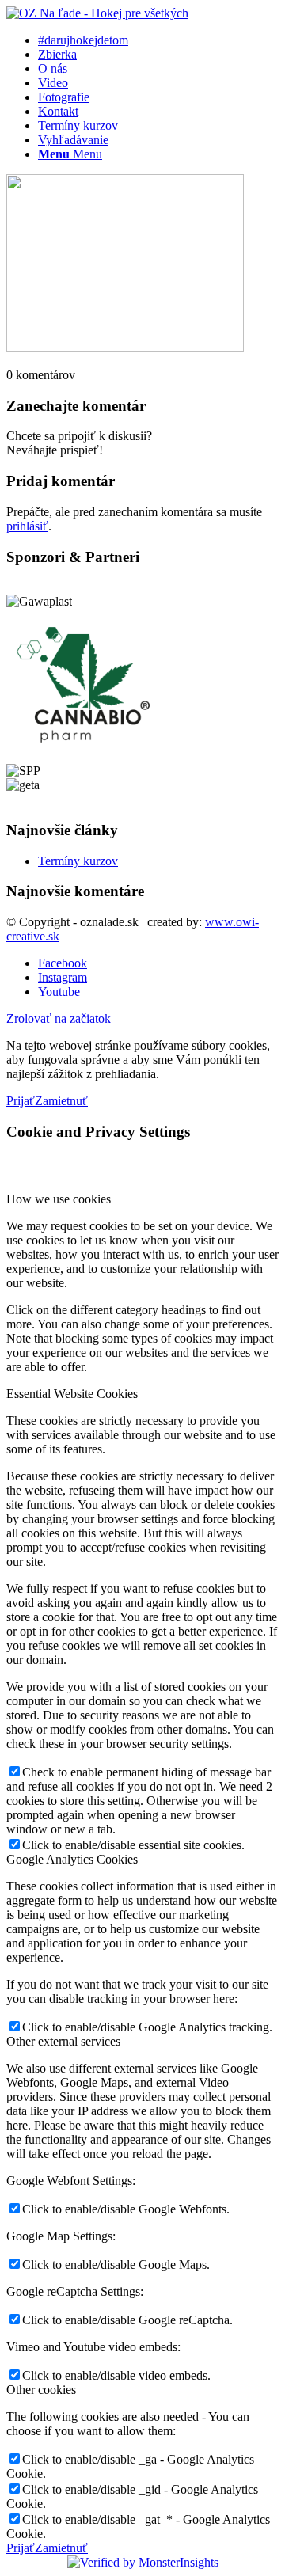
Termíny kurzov (78, 861)
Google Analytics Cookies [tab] (72, 1859)
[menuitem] (158, 40)
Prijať (21, 1101)
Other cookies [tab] (41, 2390)
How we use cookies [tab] (59, 1199)
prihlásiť (27, 526)
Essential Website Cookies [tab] (72, 1394)
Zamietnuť (61, 1101)
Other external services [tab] (63, 2041)
